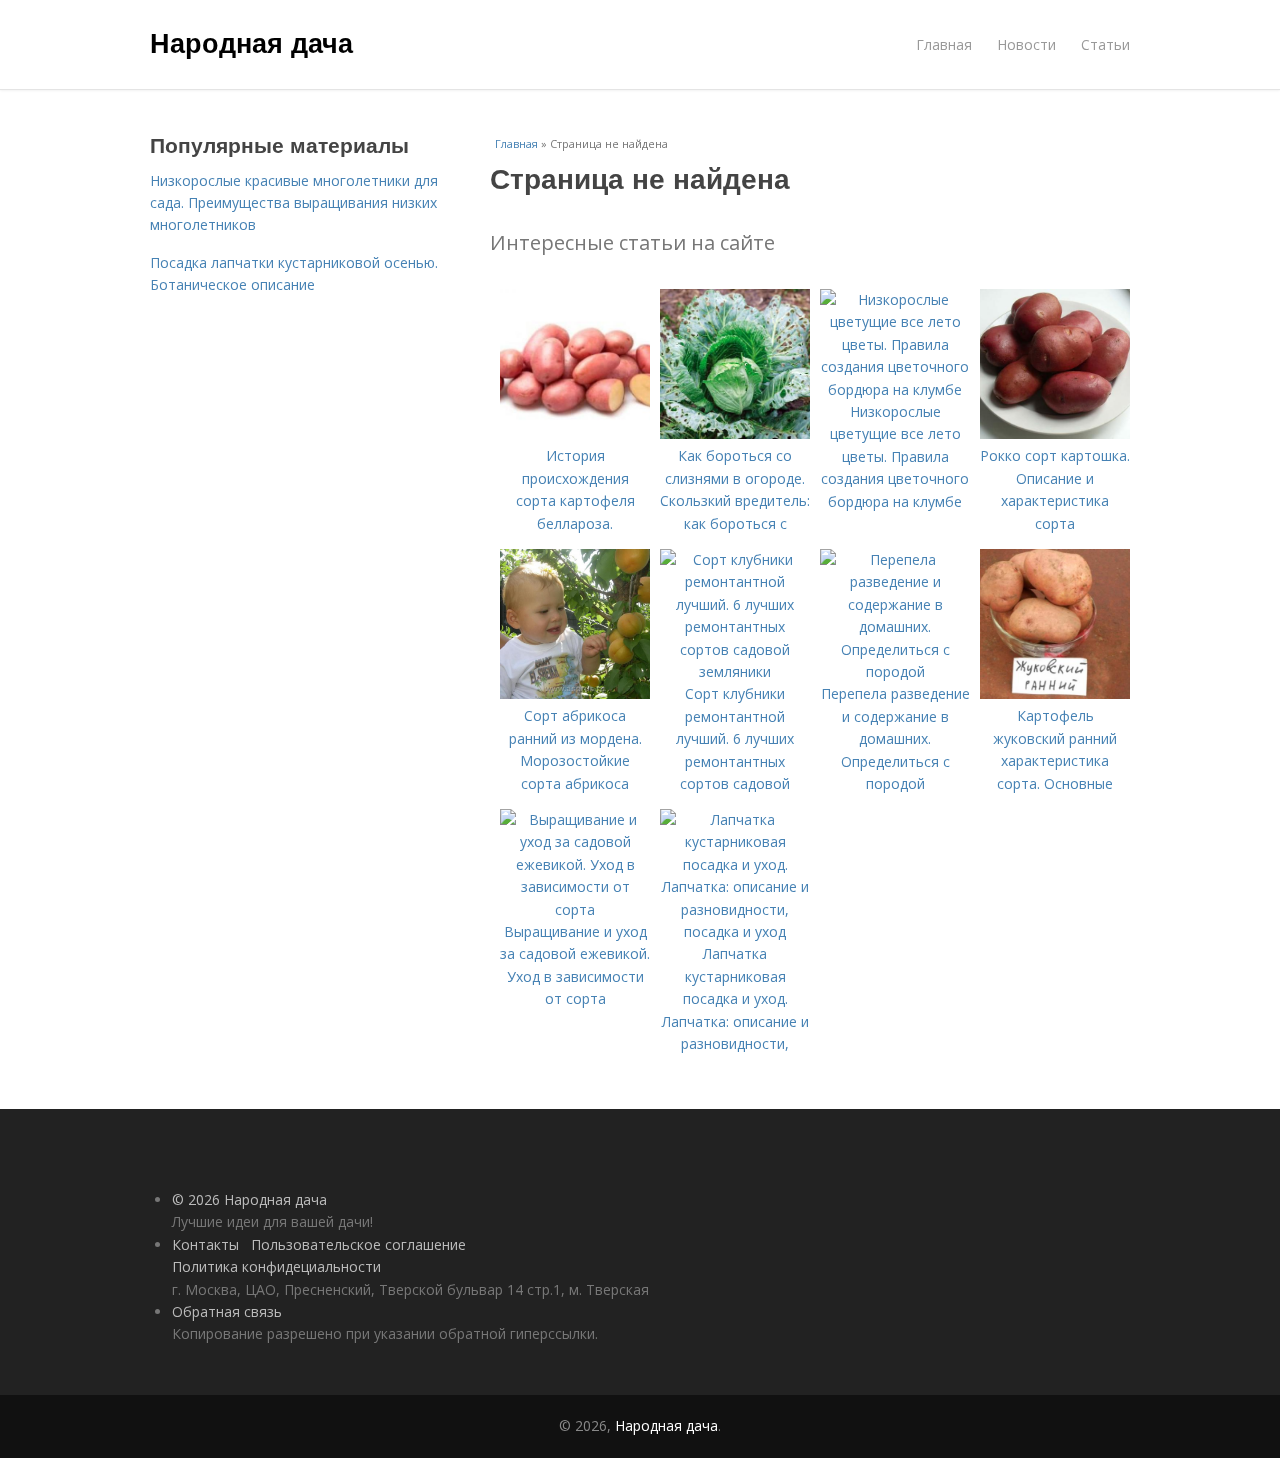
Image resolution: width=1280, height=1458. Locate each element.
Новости (1026, 44)
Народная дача (251, 42)
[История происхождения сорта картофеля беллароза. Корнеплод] (575, 433)
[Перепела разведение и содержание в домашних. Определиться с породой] (895, 671)
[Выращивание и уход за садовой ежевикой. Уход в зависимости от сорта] (575, 909)
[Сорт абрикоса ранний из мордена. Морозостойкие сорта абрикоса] (575, 693)
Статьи (1105, 44)
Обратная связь (227, 1311)
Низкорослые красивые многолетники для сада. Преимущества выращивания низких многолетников (294, 203)
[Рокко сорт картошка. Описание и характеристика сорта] (1055, 433)
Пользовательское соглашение (358, 1244)
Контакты (205, 1244)
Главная (944, 44)
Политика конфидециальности (276, 1266)
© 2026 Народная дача (249, 1199)
